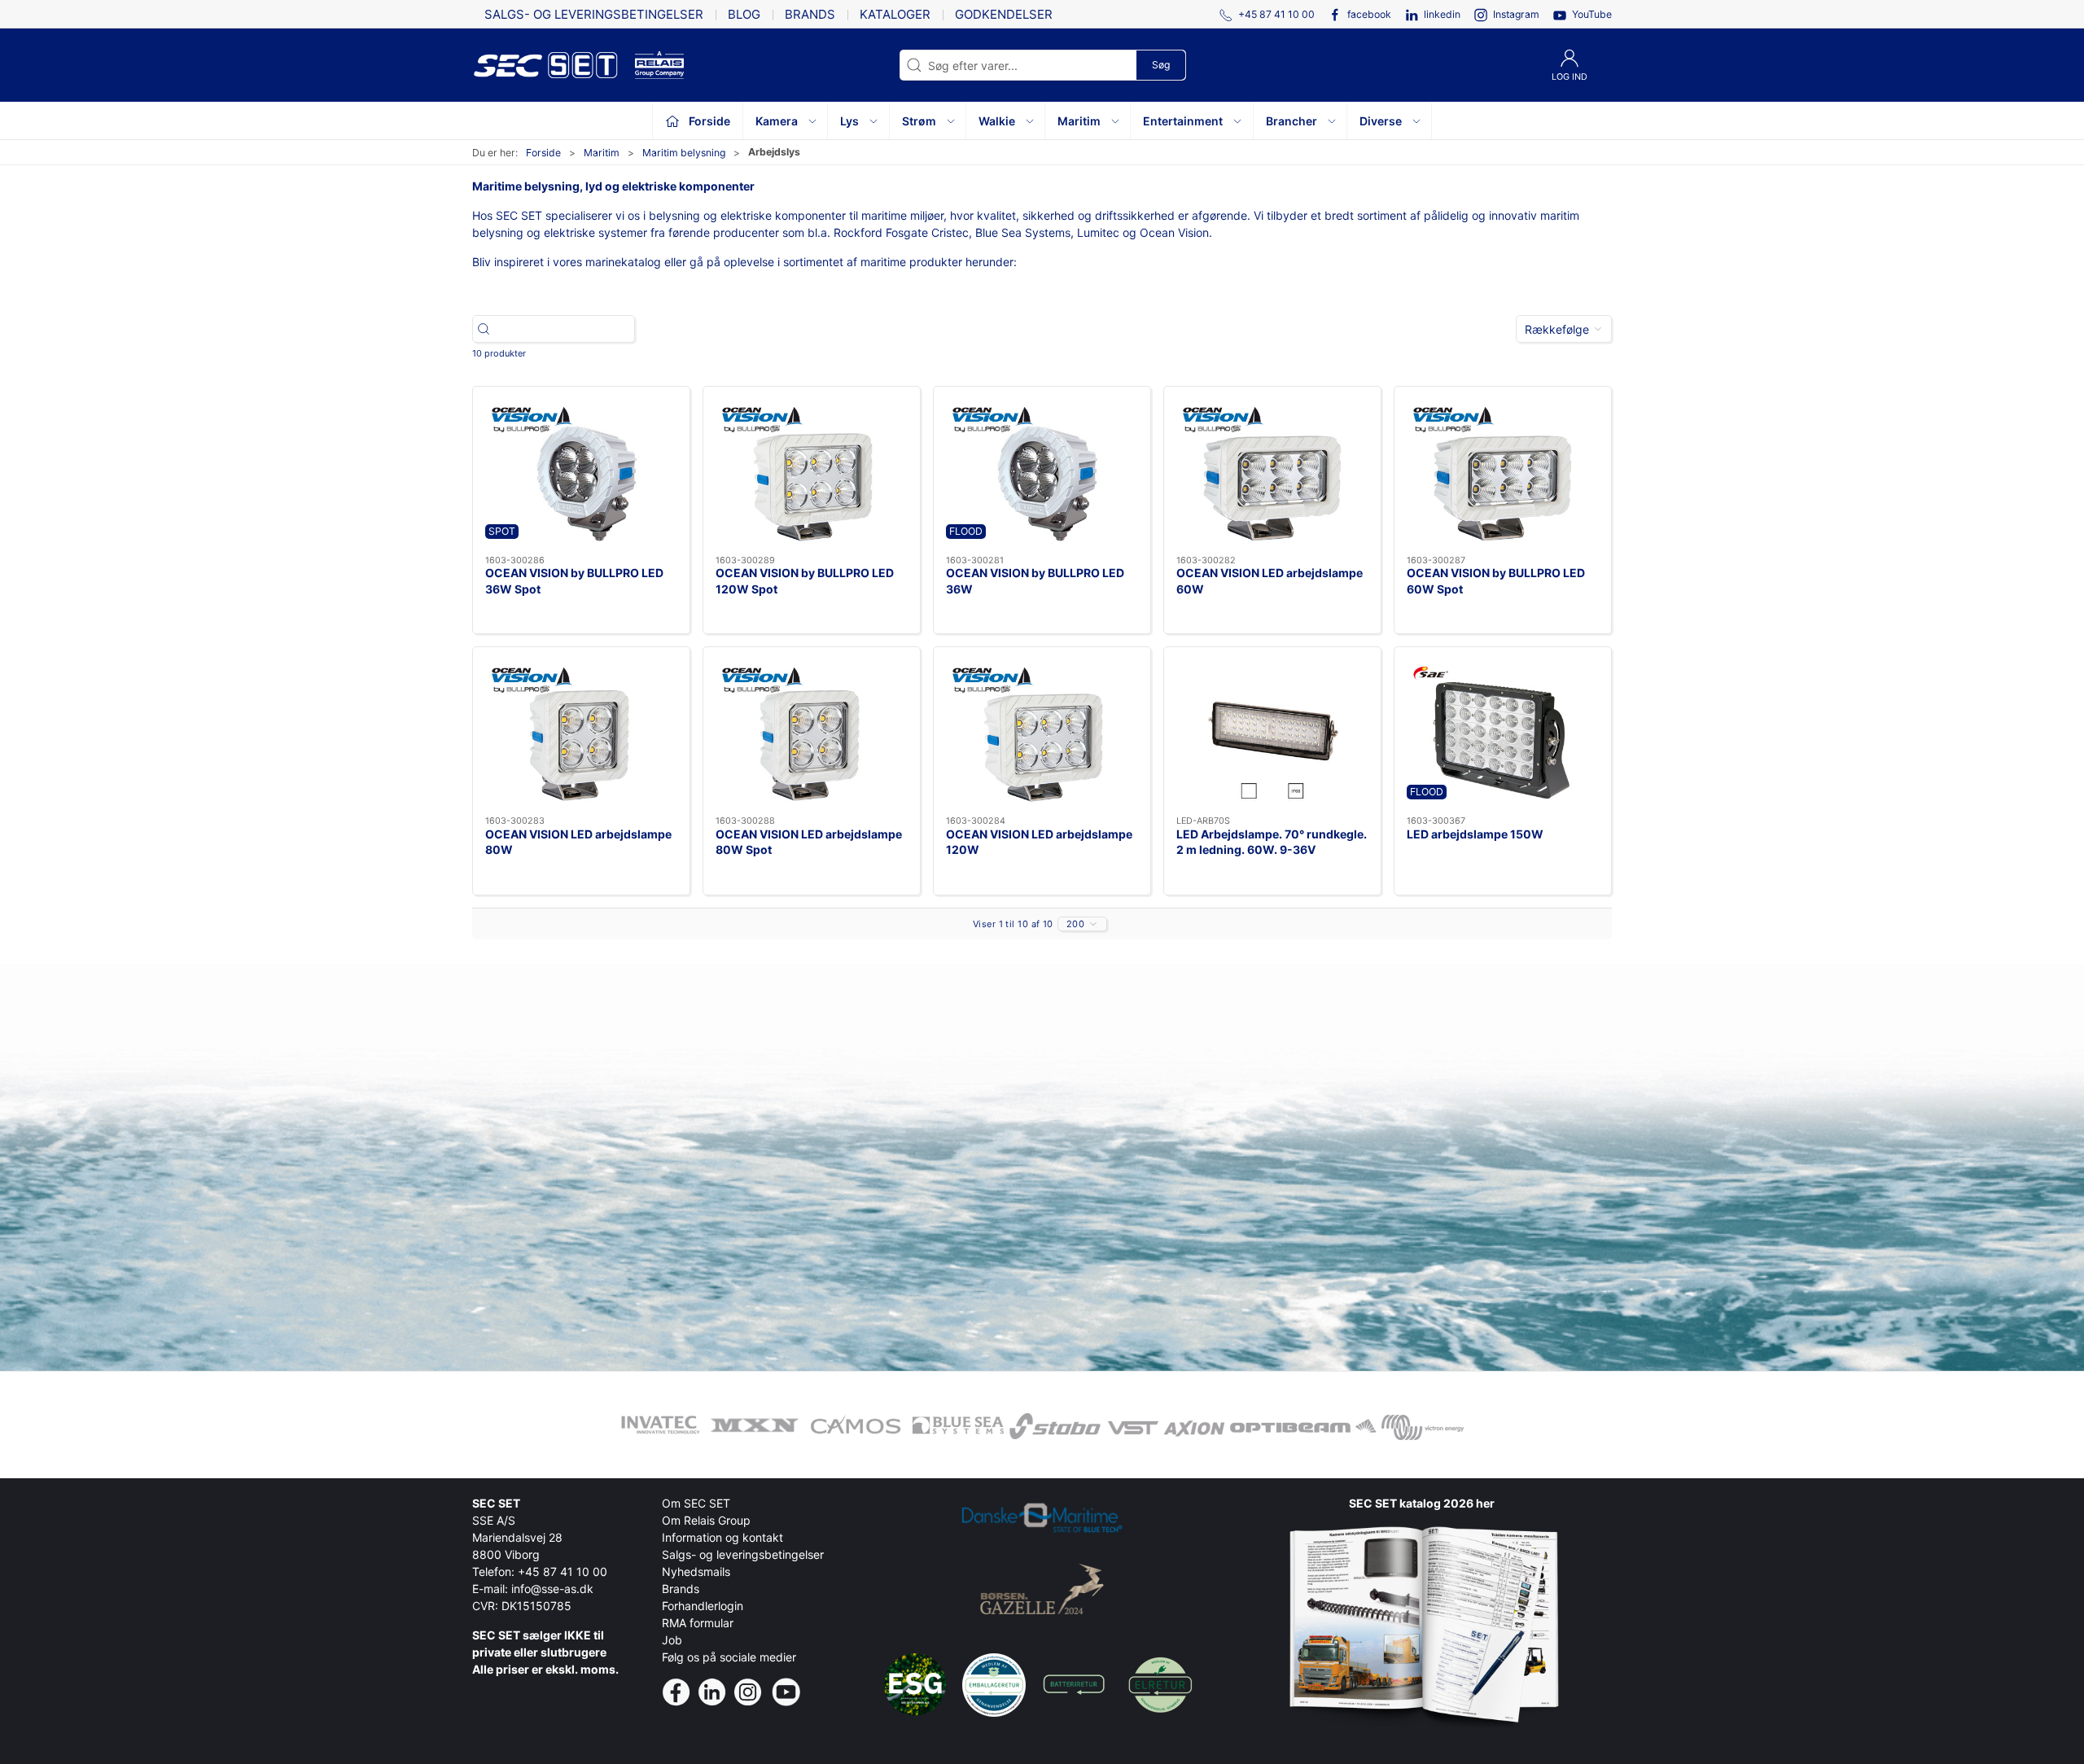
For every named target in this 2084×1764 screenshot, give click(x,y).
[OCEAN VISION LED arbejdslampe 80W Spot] (812, 731)
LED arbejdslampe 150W (1475, 834)
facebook (1369, 14)
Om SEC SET (696, 1503)
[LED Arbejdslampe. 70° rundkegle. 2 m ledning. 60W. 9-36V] (1272, 731)
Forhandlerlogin (703, 1606)
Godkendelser (1004, 14)
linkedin (1442, 14)
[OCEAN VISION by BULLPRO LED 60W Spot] (1503, 471)
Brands (810, 14)
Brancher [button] (1292, 121)
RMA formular (698, 1623)
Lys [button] (849, 121)
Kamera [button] (777, 121)
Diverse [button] (1381, 121)
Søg (1161, 65)
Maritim (602, 153)
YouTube (1592, 14)
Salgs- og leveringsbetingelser (594, 14)
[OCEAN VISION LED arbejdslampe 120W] (1042, 731)
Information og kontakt (722, 1537)
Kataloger (895, 14)
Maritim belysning (684, 153)
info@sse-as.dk (552, 1589)
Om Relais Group (706, 1520)
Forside (543, 153)
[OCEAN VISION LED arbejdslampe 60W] (1272, 471)
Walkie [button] (997, 121)
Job (672, 1640)
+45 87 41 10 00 (563, 1571)
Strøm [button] (919, 121)
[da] (554, 65)
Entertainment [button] (1183, 121)
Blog (744, 14)
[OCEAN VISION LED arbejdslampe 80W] (581, 731)
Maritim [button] (1079, 121)
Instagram (1516, 14)
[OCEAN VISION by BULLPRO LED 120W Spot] (812, 471)
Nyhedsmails (696, 1571)
